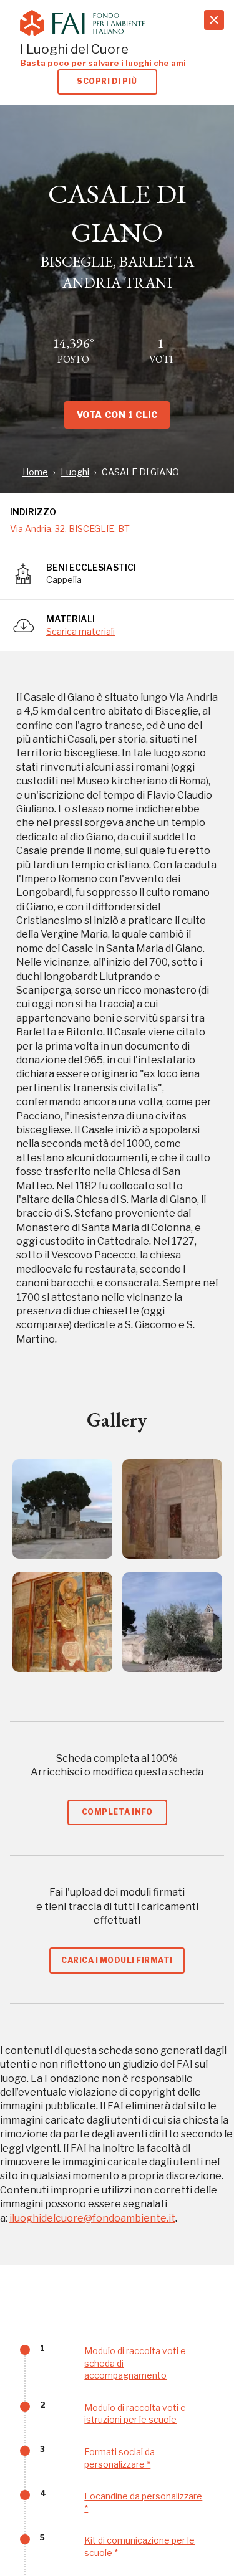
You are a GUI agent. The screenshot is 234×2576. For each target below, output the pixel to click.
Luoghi (75, 472)
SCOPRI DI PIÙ (107, 81)
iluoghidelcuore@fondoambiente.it (92, 2218)
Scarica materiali (80, 631)
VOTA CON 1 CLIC (117, 415)
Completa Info (117, 1812)
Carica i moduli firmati (117, 1960)
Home (35, 472)
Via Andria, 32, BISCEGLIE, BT (70, 529)
